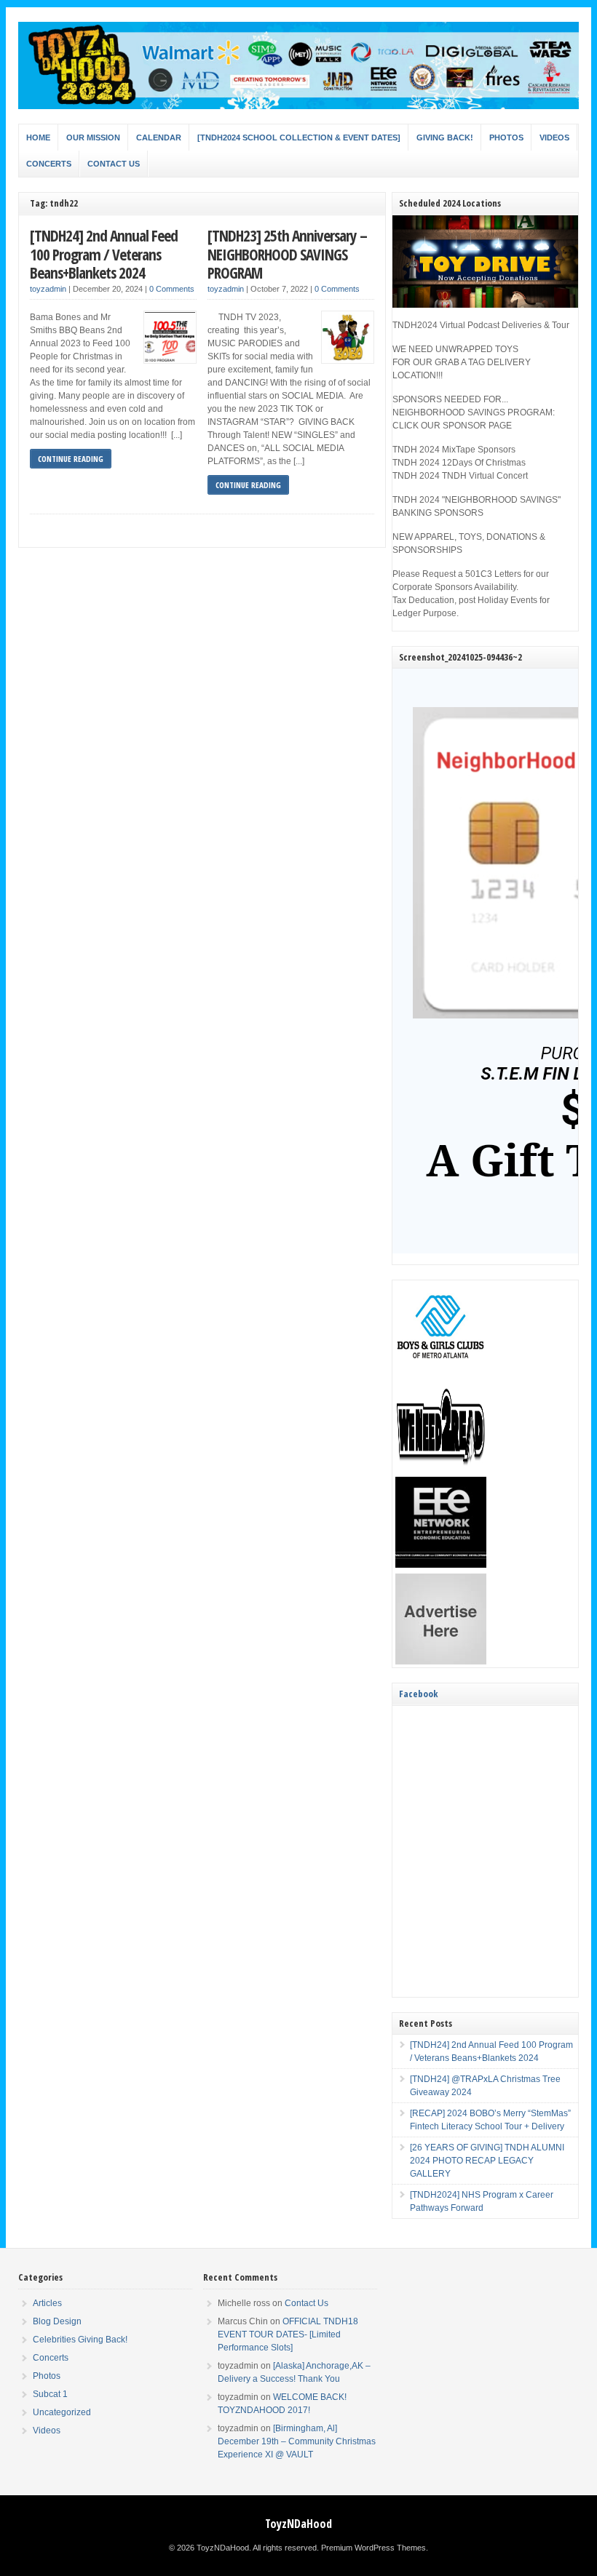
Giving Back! (445, 137)
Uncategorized (62, 2412)
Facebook (418, 1694)
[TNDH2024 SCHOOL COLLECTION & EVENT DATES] (299, 137)
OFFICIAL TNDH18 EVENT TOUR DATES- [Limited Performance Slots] (288, 2334)
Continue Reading (71, 459)
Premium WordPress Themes (373, 2548)
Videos (554, 137)
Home (38, 137)
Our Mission (93, 137)
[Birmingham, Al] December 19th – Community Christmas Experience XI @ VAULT (297, 2441)
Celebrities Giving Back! (80, 2340)
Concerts (49, 164)
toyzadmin (48, 289)
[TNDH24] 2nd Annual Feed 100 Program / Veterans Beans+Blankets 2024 (104, 254)
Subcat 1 (50, 2394)
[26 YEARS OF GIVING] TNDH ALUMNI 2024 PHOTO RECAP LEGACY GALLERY (487, 2161)
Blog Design (57, 2321)
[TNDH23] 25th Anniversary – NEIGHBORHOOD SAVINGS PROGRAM (287, 254)
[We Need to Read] (441, 1468)
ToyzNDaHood (298, 2524)
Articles (47, 2303)
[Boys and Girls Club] (441, 1371)
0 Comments (172, 289)
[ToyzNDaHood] (299, 106)
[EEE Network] (441, 1565)
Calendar (159, 137)
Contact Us (114, 164)
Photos (506, 137)
